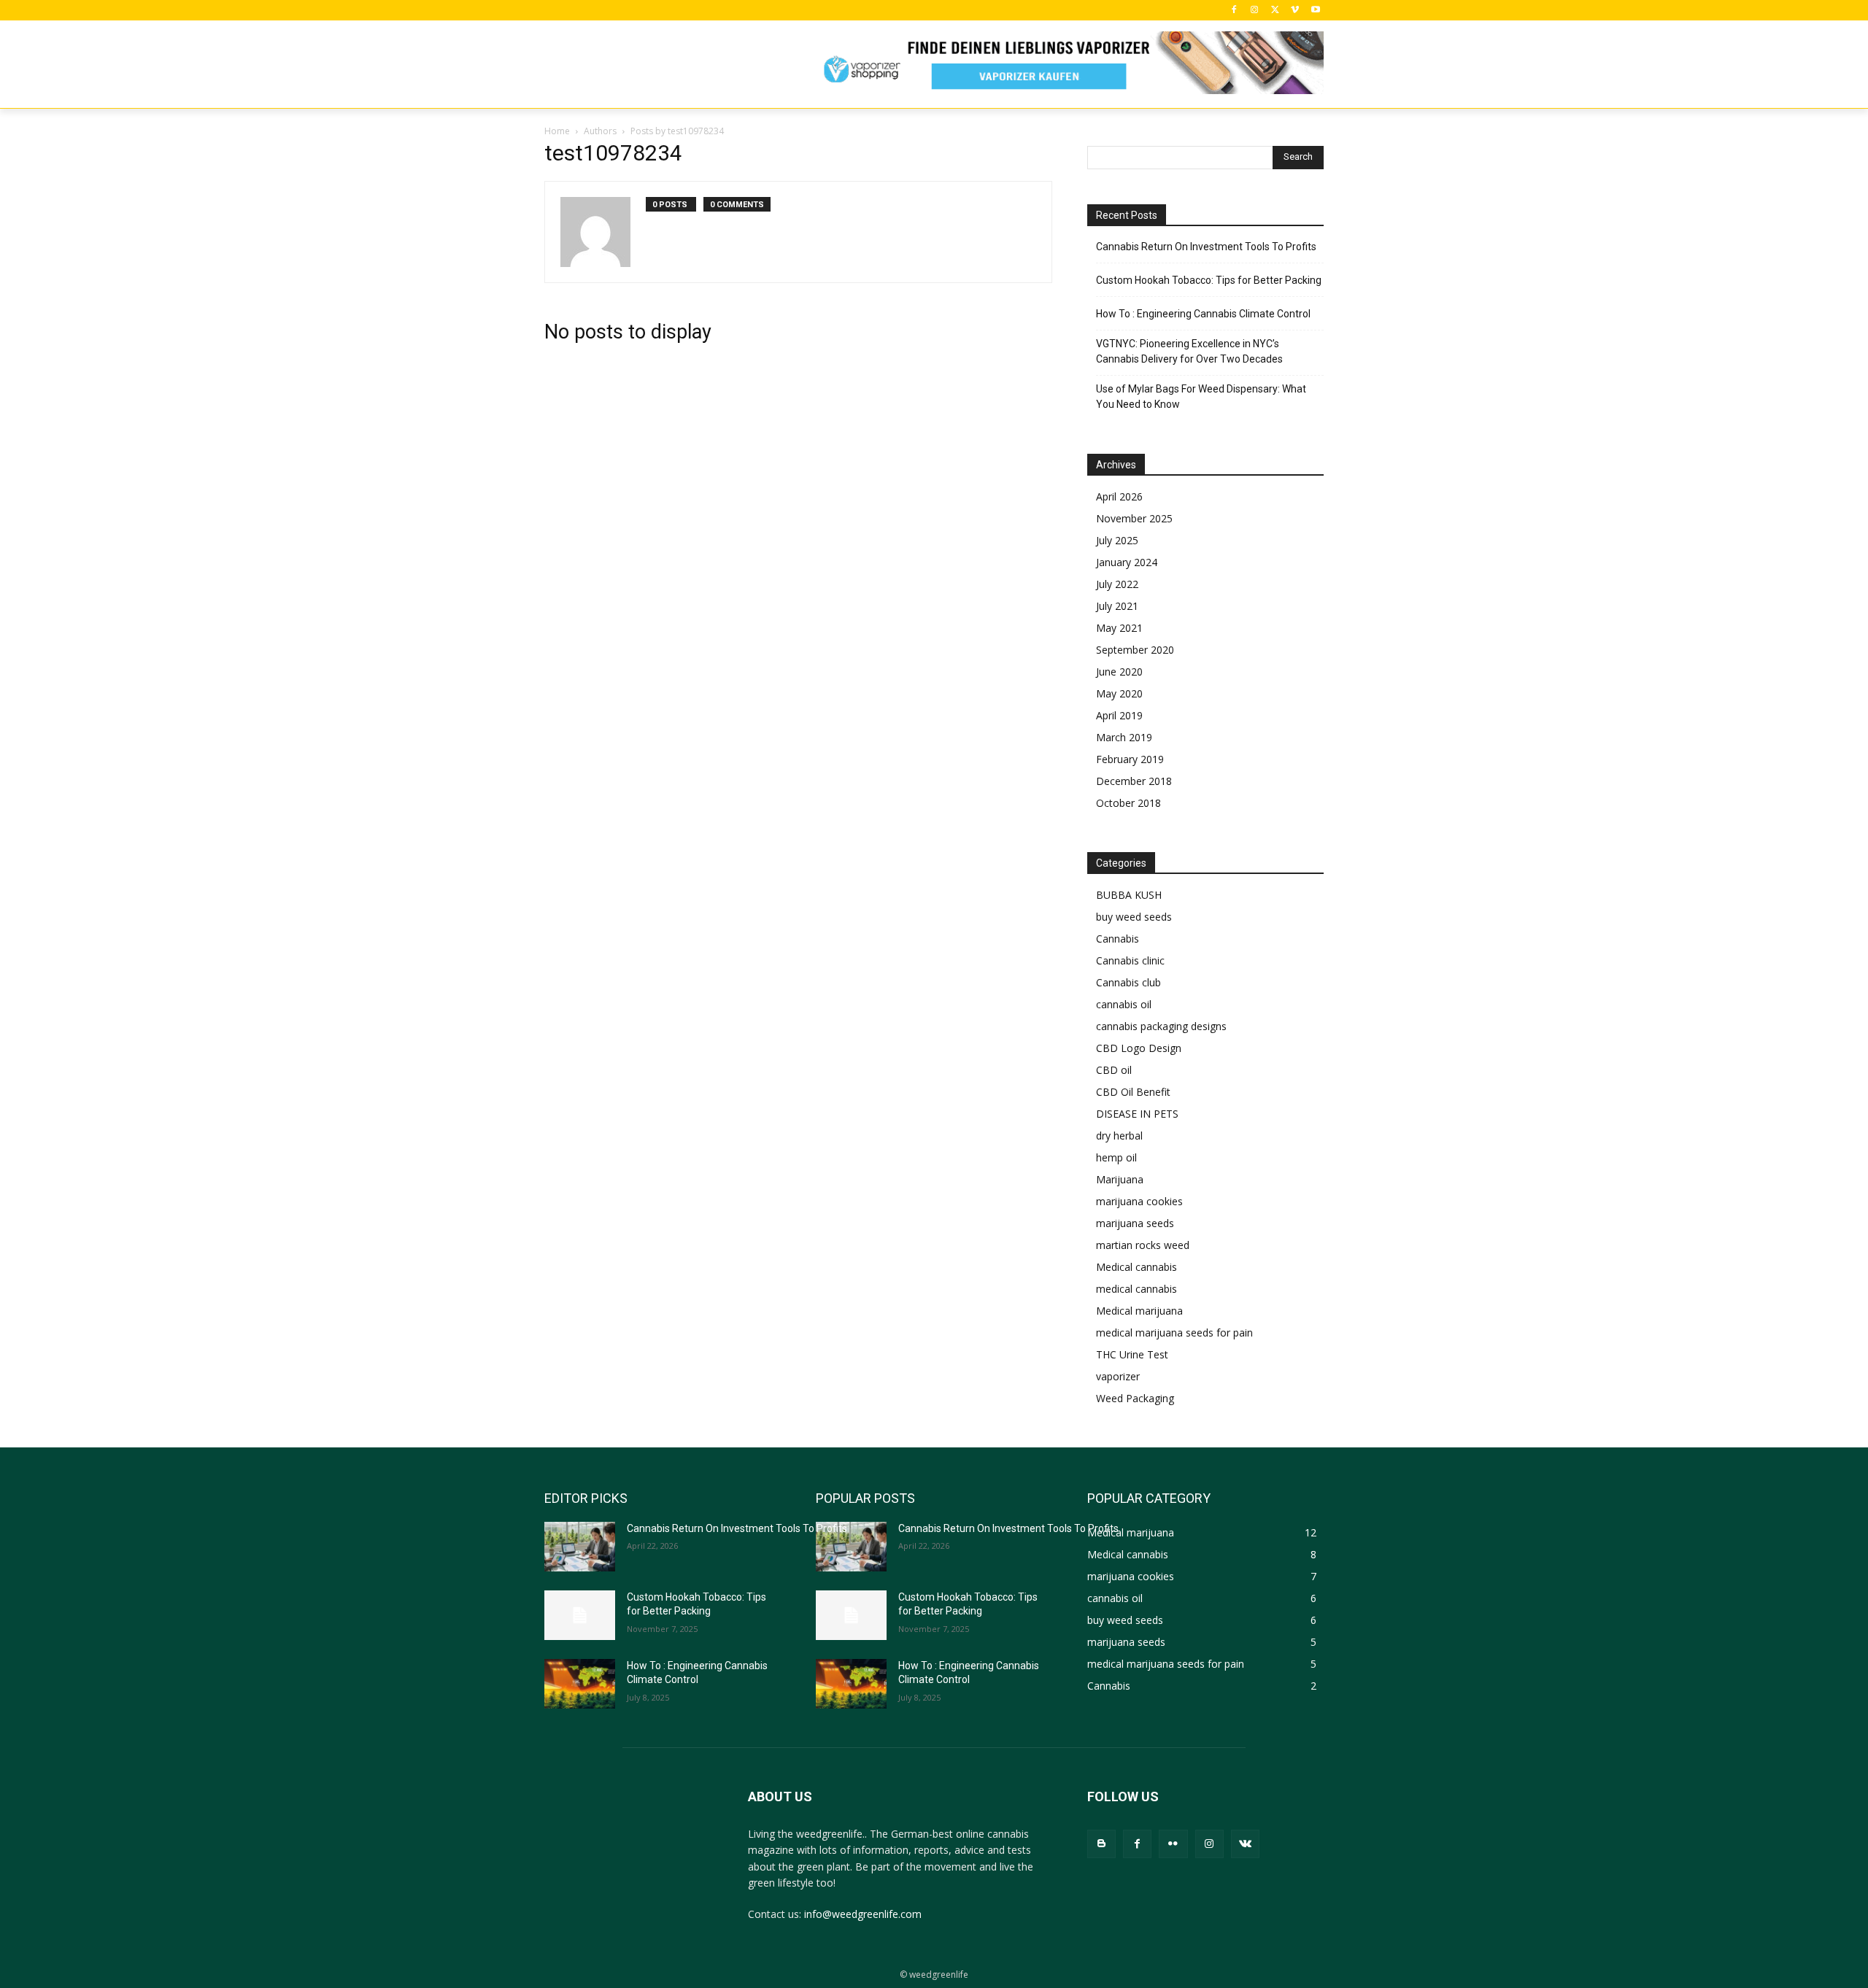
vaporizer (1118, 1376)
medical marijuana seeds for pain (1174, 1333)
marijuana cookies (1139, 1201)
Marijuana (1120, 1179)
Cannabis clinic (1130, 960)
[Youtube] (1315, 11)
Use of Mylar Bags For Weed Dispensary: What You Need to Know (1201, 397)
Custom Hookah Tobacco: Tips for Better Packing (1209, 280)
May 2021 (1119, 628)
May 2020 (1119, 693)
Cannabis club (1128, 982)
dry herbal (1119, 1136)
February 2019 (1130, 759)
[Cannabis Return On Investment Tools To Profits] (580, 1547)
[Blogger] (1101, 1844)
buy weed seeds (1134, 917)
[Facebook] (1234, 11)
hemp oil (1116, 1157)
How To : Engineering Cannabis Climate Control (1203, 314)
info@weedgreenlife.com (863, 1914)
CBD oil (1114, 1070)
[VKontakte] (1245, 1844)
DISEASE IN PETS (1137, 1114)
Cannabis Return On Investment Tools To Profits (1206, 247)
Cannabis (1118, 939)
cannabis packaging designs (1161, 1026)
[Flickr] (1173, 1844)
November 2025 (1134, 518)
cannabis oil (1124, 1004)
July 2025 (1117, 540)
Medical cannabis (1136, 1267)
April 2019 (1119, 715)
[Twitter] (1275, 11)
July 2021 (1117, 606)
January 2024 (1127, 562)
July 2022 (1117, 584)
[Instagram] (1255, 11)
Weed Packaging (1135, 1398)
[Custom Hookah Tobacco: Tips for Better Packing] (580, 1615)
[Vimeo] (1295, 11)
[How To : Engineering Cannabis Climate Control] (580, 1684)
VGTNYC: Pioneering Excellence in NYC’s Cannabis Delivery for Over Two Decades (1189, 351)
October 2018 (1128, 803)
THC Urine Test (1132, 1354)
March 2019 (1124, 737)
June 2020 (1119, 672)
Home (557, 131)
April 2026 (1119, 496)
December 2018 (1134, 781)
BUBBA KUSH (1129, 895)
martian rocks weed (1143, 1245)
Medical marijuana (1139, 1311)
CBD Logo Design (1139, 1048)
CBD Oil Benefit (1133, 1092)
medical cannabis (1136, 1289)
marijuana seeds (1135, 1223)
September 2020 (1135, 650)
